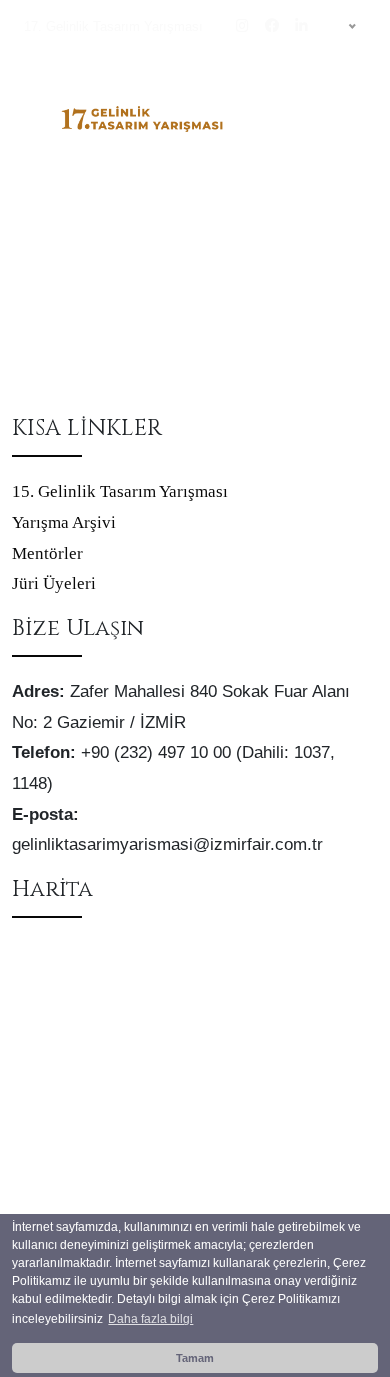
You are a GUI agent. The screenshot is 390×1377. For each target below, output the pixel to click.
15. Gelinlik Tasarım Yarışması (120, 491)
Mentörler (47, 553)
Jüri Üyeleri (54, 583)
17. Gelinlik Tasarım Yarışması (113, 26)
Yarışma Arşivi (64, 522)
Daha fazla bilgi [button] (150, 1319)
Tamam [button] (195, 1358)
